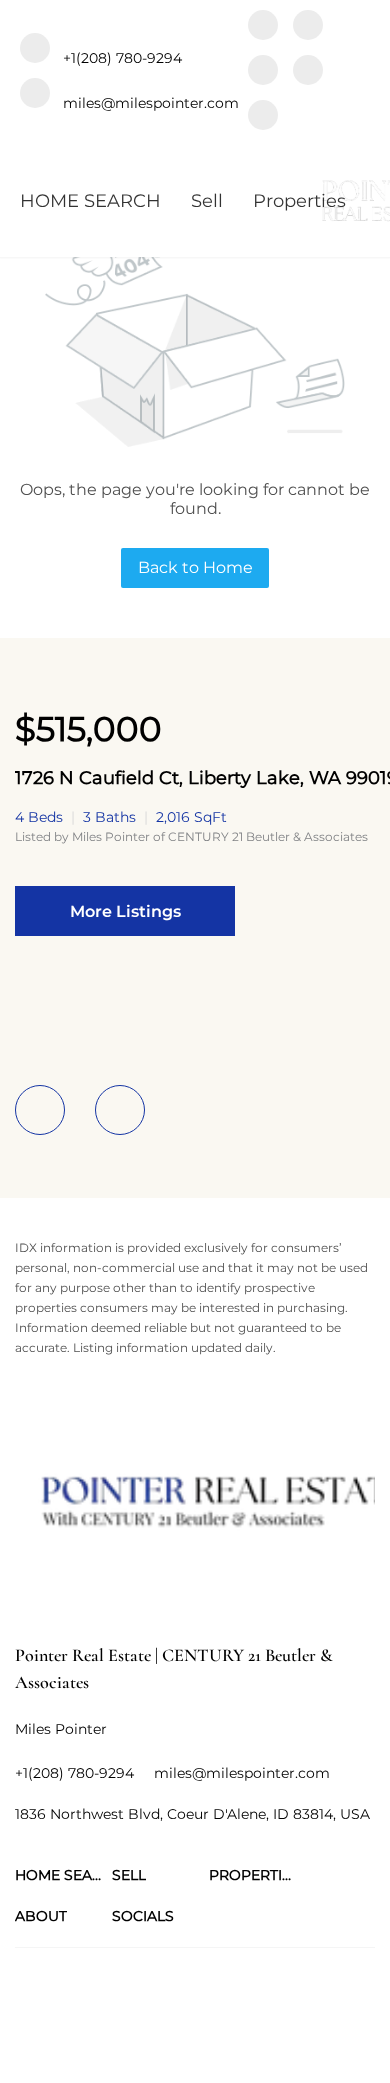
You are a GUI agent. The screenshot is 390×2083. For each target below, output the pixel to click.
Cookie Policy (263, 2012)
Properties (299, 201)
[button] (63, 1875)
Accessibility (307, 2032)
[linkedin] (308, 27)
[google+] (263, 117)
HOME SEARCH (90, 201)
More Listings (125, 911)
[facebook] (263, 27)
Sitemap (235, 2032)
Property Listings (148, 2032)
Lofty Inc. (123, 1977)
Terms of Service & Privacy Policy (113, 2012)
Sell (207, 201)
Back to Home (195, 567)
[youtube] (308, 72)
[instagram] (263, 72)
